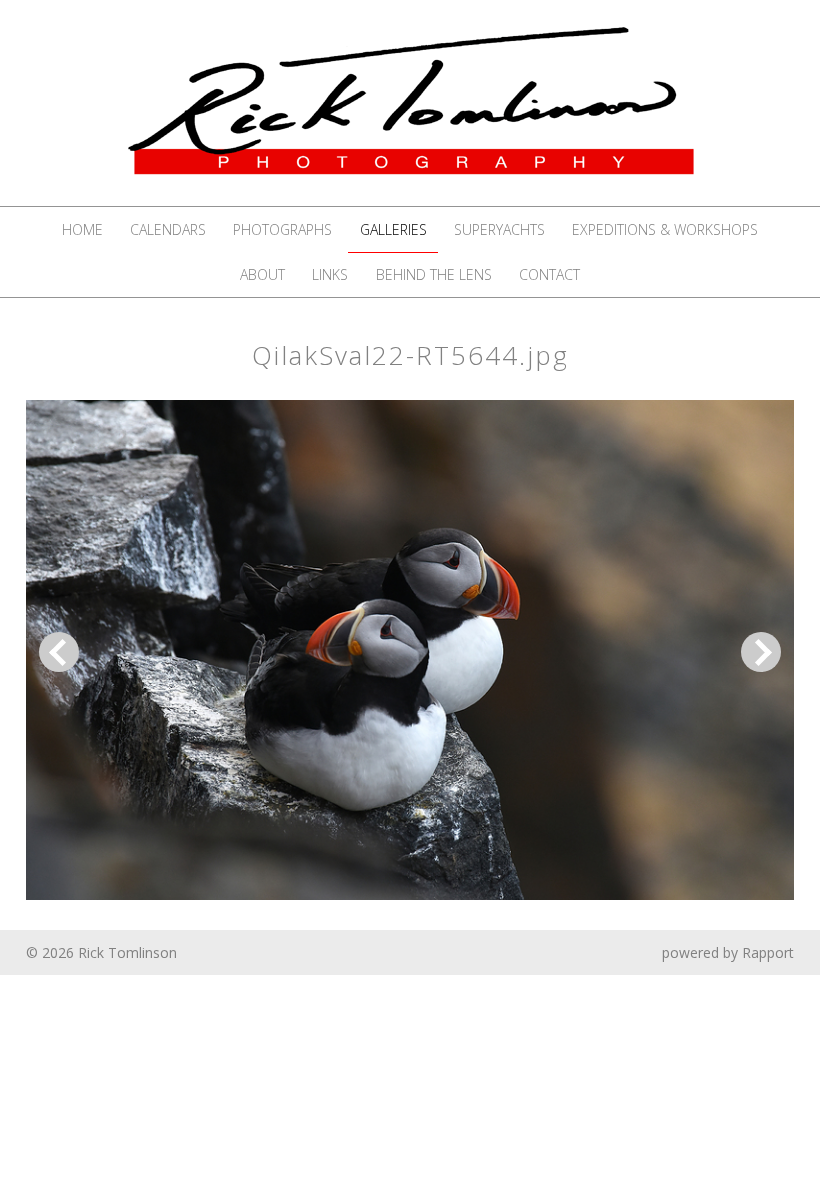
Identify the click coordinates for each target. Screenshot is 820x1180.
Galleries (393, 229)
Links (330, 274)
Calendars (168, 229)
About (262, 274)
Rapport (768, 952)
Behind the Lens (434, 274)
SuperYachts (499, 229)
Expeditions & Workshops (665, 229)
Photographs (282, 229)
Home (82, 229)
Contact (549, 274)
